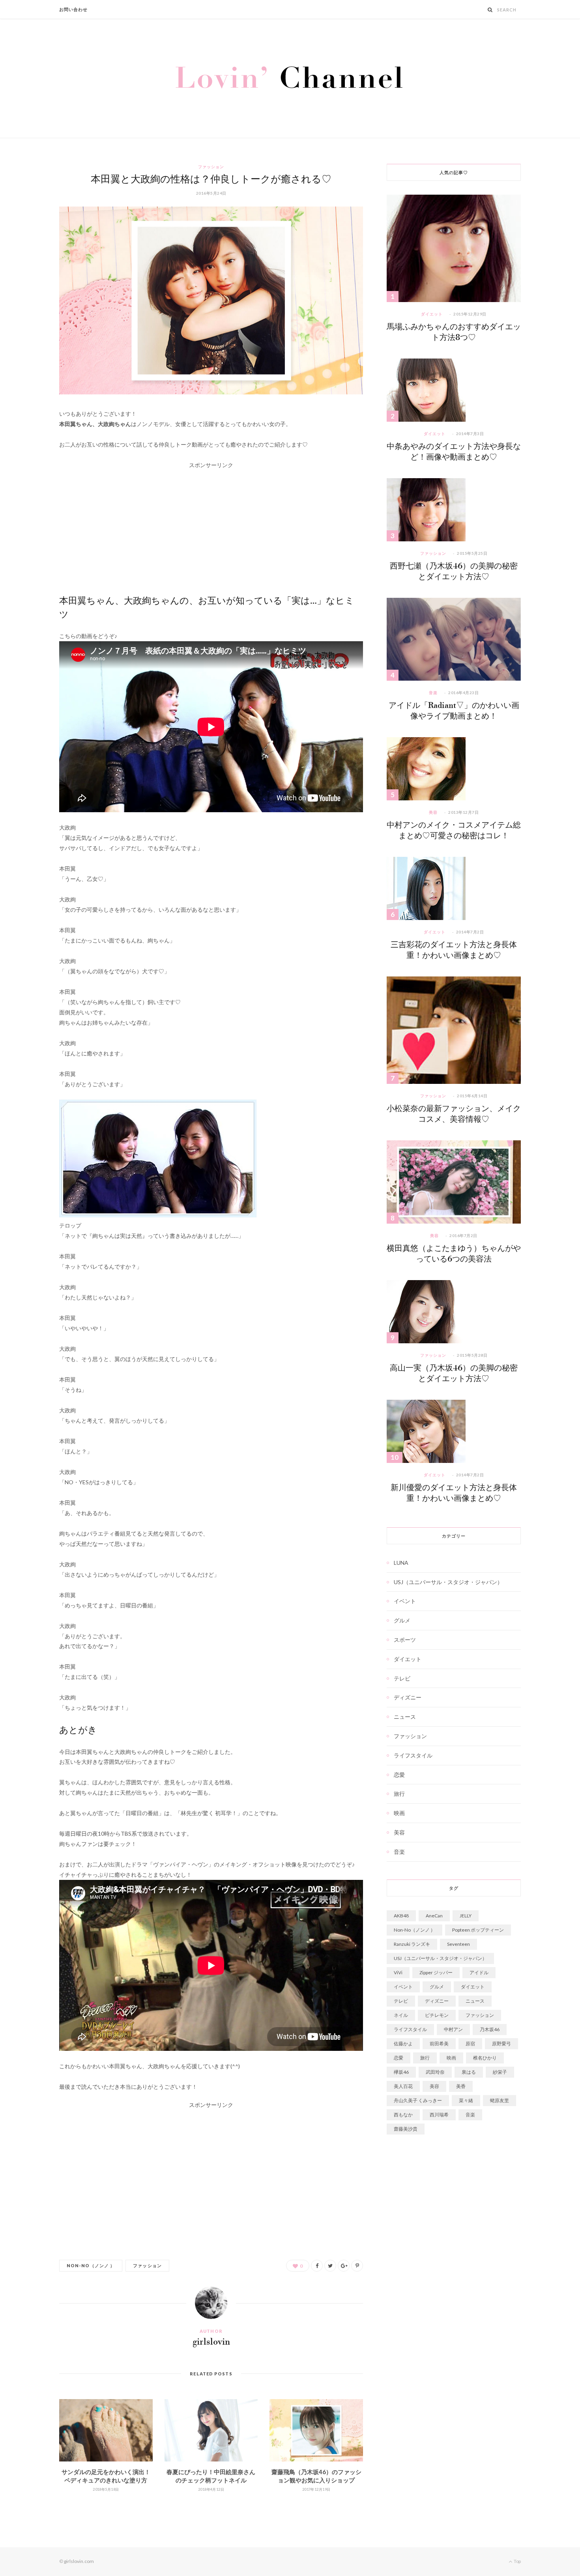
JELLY (466, 1916)
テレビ (402, 1678)
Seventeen (458, 1944)
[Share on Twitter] (330, 2266)
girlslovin (211, 2342)
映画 (399, 1813)
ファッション (211, 167)
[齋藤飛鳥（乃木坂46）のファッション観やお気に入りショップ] (316, 2430)
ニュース (405, 1717)
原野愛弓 (501, 2044)
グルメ (402, 1620)
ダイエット (432, 314)
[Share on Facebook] (317, 2266)
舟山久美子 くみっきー (418, 2100)
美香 (461, 2086)
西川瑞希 (439, 2115)
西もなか (403, 2115)
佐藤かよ (403, 2044)
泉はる (469, 2072)
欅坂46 (401, 2072)
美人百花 (403, 2086)
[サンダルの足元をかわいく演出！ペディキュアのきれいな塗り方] (106, 2430)
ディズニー (408, 1697)
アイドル (479, 1972)
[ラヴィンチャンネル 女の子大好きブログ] (290, 78)
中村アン (453, 2029)
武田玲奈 (435, 2072)
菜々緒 (466, 2100)
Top (517, 2561)
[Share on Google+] (344, 2266)
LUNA (401, 1563)
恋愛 (399, 1775)
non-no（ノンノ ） (91, 2265)
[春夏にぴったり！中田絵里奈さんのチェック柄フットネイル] (211, 2430)
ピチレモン (437, 2015)
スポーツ (405, 1640)
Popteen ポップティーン (478, 1930)
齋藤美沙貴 (406, 2129)
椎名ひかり (485, 2058)
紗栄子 (500, 2072)
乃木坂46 (490, 2029)
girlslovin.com (79, 2561)
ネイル (401, 2015)
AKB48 (401, 1916)
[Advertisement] (211, 526)
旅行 (399, 1794)
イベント (405, 1601)
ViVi (398, 1972)
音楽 (433, 693)
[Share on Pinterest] (357, 2266)
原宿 (470, 2044)
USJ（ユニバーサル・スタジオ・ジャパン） (448, 1582)
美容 (433, 812)
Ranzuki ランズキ (412, 1944)
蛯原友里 (500, 2100)
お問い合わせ (74, 9)
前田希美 (439, 2044)
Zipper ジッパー (436, 1972)
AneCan (434, 1916)
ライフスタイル (413, 1755)
